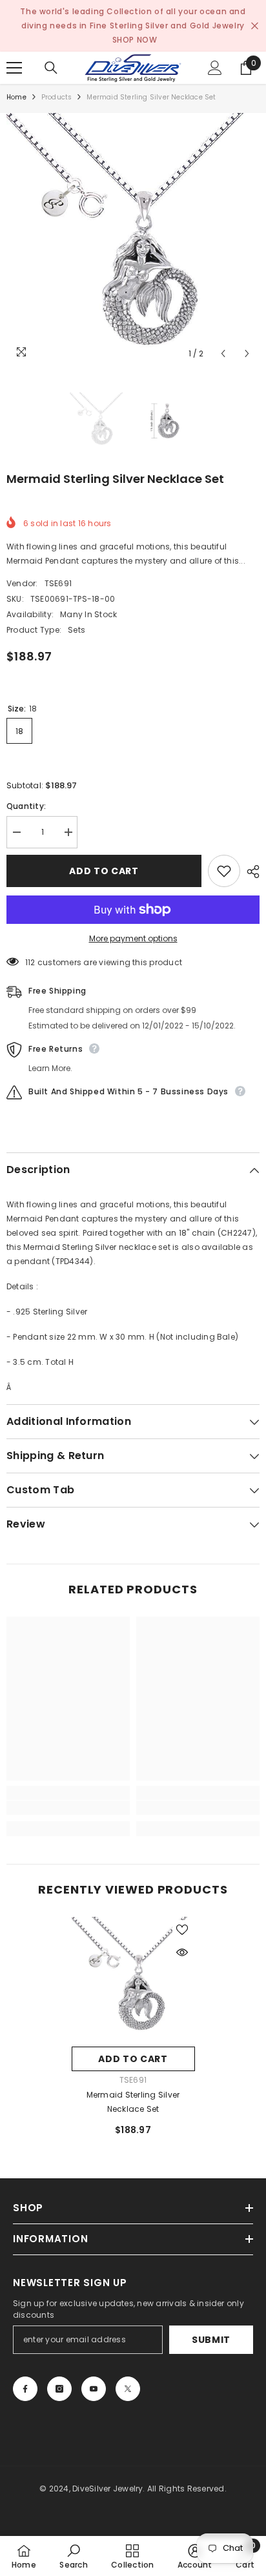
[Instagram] (59, 2389)
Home (16, 97)
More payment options (133, 938)
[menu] (14, 68)
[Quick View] (182, 1952)
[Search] (51, 68)
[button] (223, 353)
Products (57, 97)
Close (255, 26)
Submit (211, 2340)
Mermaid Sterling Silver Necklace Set (133, 2102)
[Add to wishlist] (224, 871)
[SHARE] (250, 872)
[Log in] (215, 68)
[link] (68, 1808)
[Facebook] (25, 2389)
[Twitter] (128, 2389)
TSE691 (58, 583)
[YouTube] (94, 2389)
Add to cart (104, 871)
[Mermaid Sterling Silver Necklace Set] (133, 1978)
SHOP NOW (135, 40)
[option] (133, 240)
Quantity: (26, 806)
